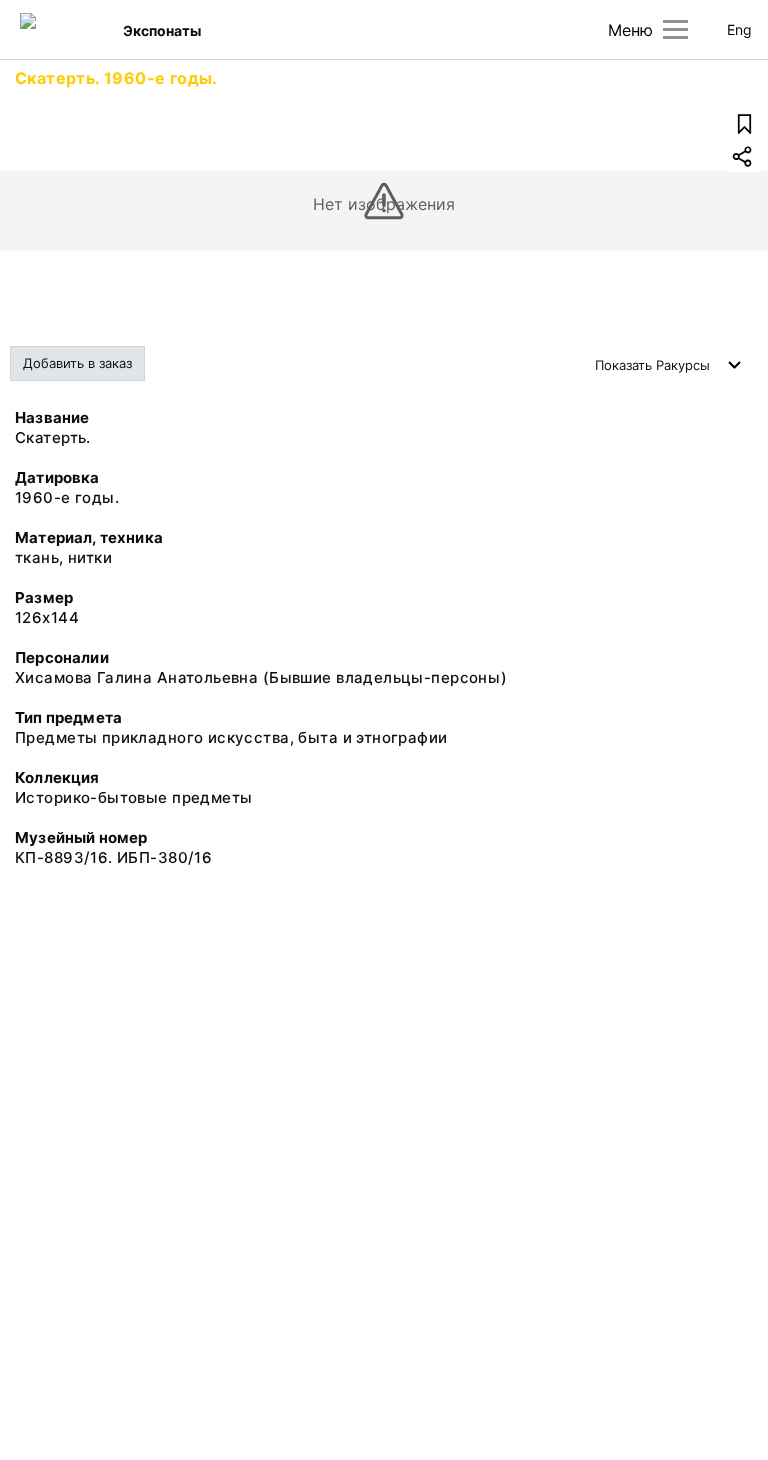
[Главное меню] (675, 29)
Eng (739, 29)
